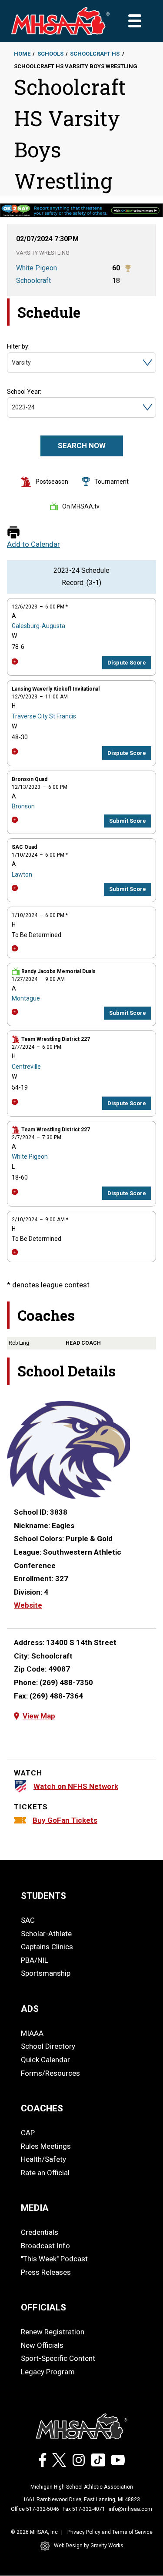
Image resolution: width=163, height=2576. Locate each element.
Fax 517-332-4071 (84, 2509)
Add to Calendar (33, 544)
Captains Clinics (47, 1947)
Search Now (82, 445)
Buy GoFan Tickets (65, 1820)
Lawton (22, 874)
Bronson (23, 806)
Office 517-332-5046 (35, 2509)
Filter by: (18, 346)
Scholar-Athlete (46, 1934)
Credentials (40, 2232)
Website (28, 1605)
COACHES (42, 2108)
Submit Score (128, 821)
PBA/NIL (35, 1960)
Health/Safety (43, 2159)
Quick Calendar (45, 2060)
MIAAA (32, 2033)
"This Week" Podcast (54, 2259)
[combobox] (12, 363)
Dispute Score (127, 663)
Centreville (26, 1067)
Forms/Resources (50, 2073)
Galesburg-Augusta (38, 626)
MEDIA (35, 2208)
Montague (26, 998)
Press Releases (46, 2272)
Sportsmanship (46, 1973)
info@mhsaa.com (130, 2509)
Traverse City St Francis (44, 716)
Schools (50, 54)
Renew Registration (53, 2332)
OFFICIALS (43, 2307)
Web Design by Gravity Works (89, 2546)
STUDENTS (43, 1896)
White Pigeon (30, 1157)
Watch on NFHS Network (76, 1786)
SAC (28, 1920)
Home (22, 54)
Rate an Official (45, 2173)
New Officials (42, 2345)
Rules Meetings (46, 2146)
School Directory (48, 2046)
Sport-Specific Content (58, 2358)
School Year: (24, 392)
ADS (30, 2009)
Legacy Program (48, 2372)
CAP (28, 2133)
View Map (39, 1716)
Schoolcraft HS (95, 54)
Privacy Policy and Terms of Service (110, 2532)
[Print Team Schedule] (13, 533)
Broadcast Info (45, 2246)
